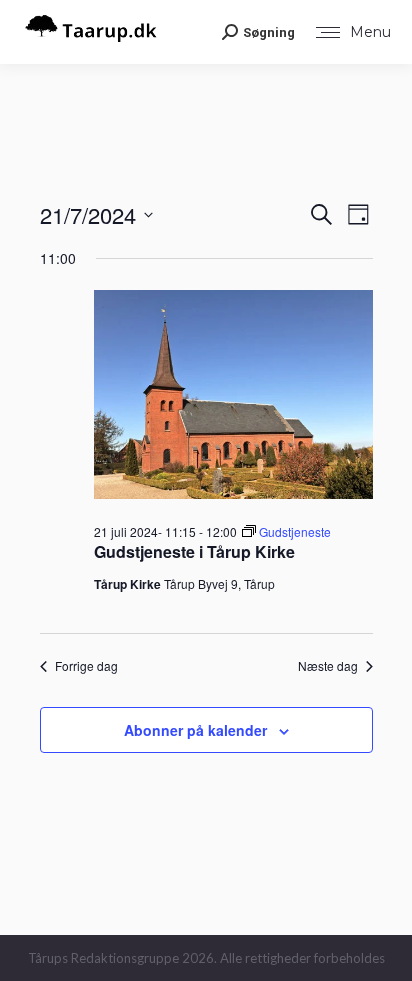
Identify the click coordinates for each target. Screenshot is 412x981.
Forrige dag (86, 666)
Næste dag (328, 666)
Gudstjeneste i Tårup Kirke (194, 551)
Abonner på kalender (195, 730)
